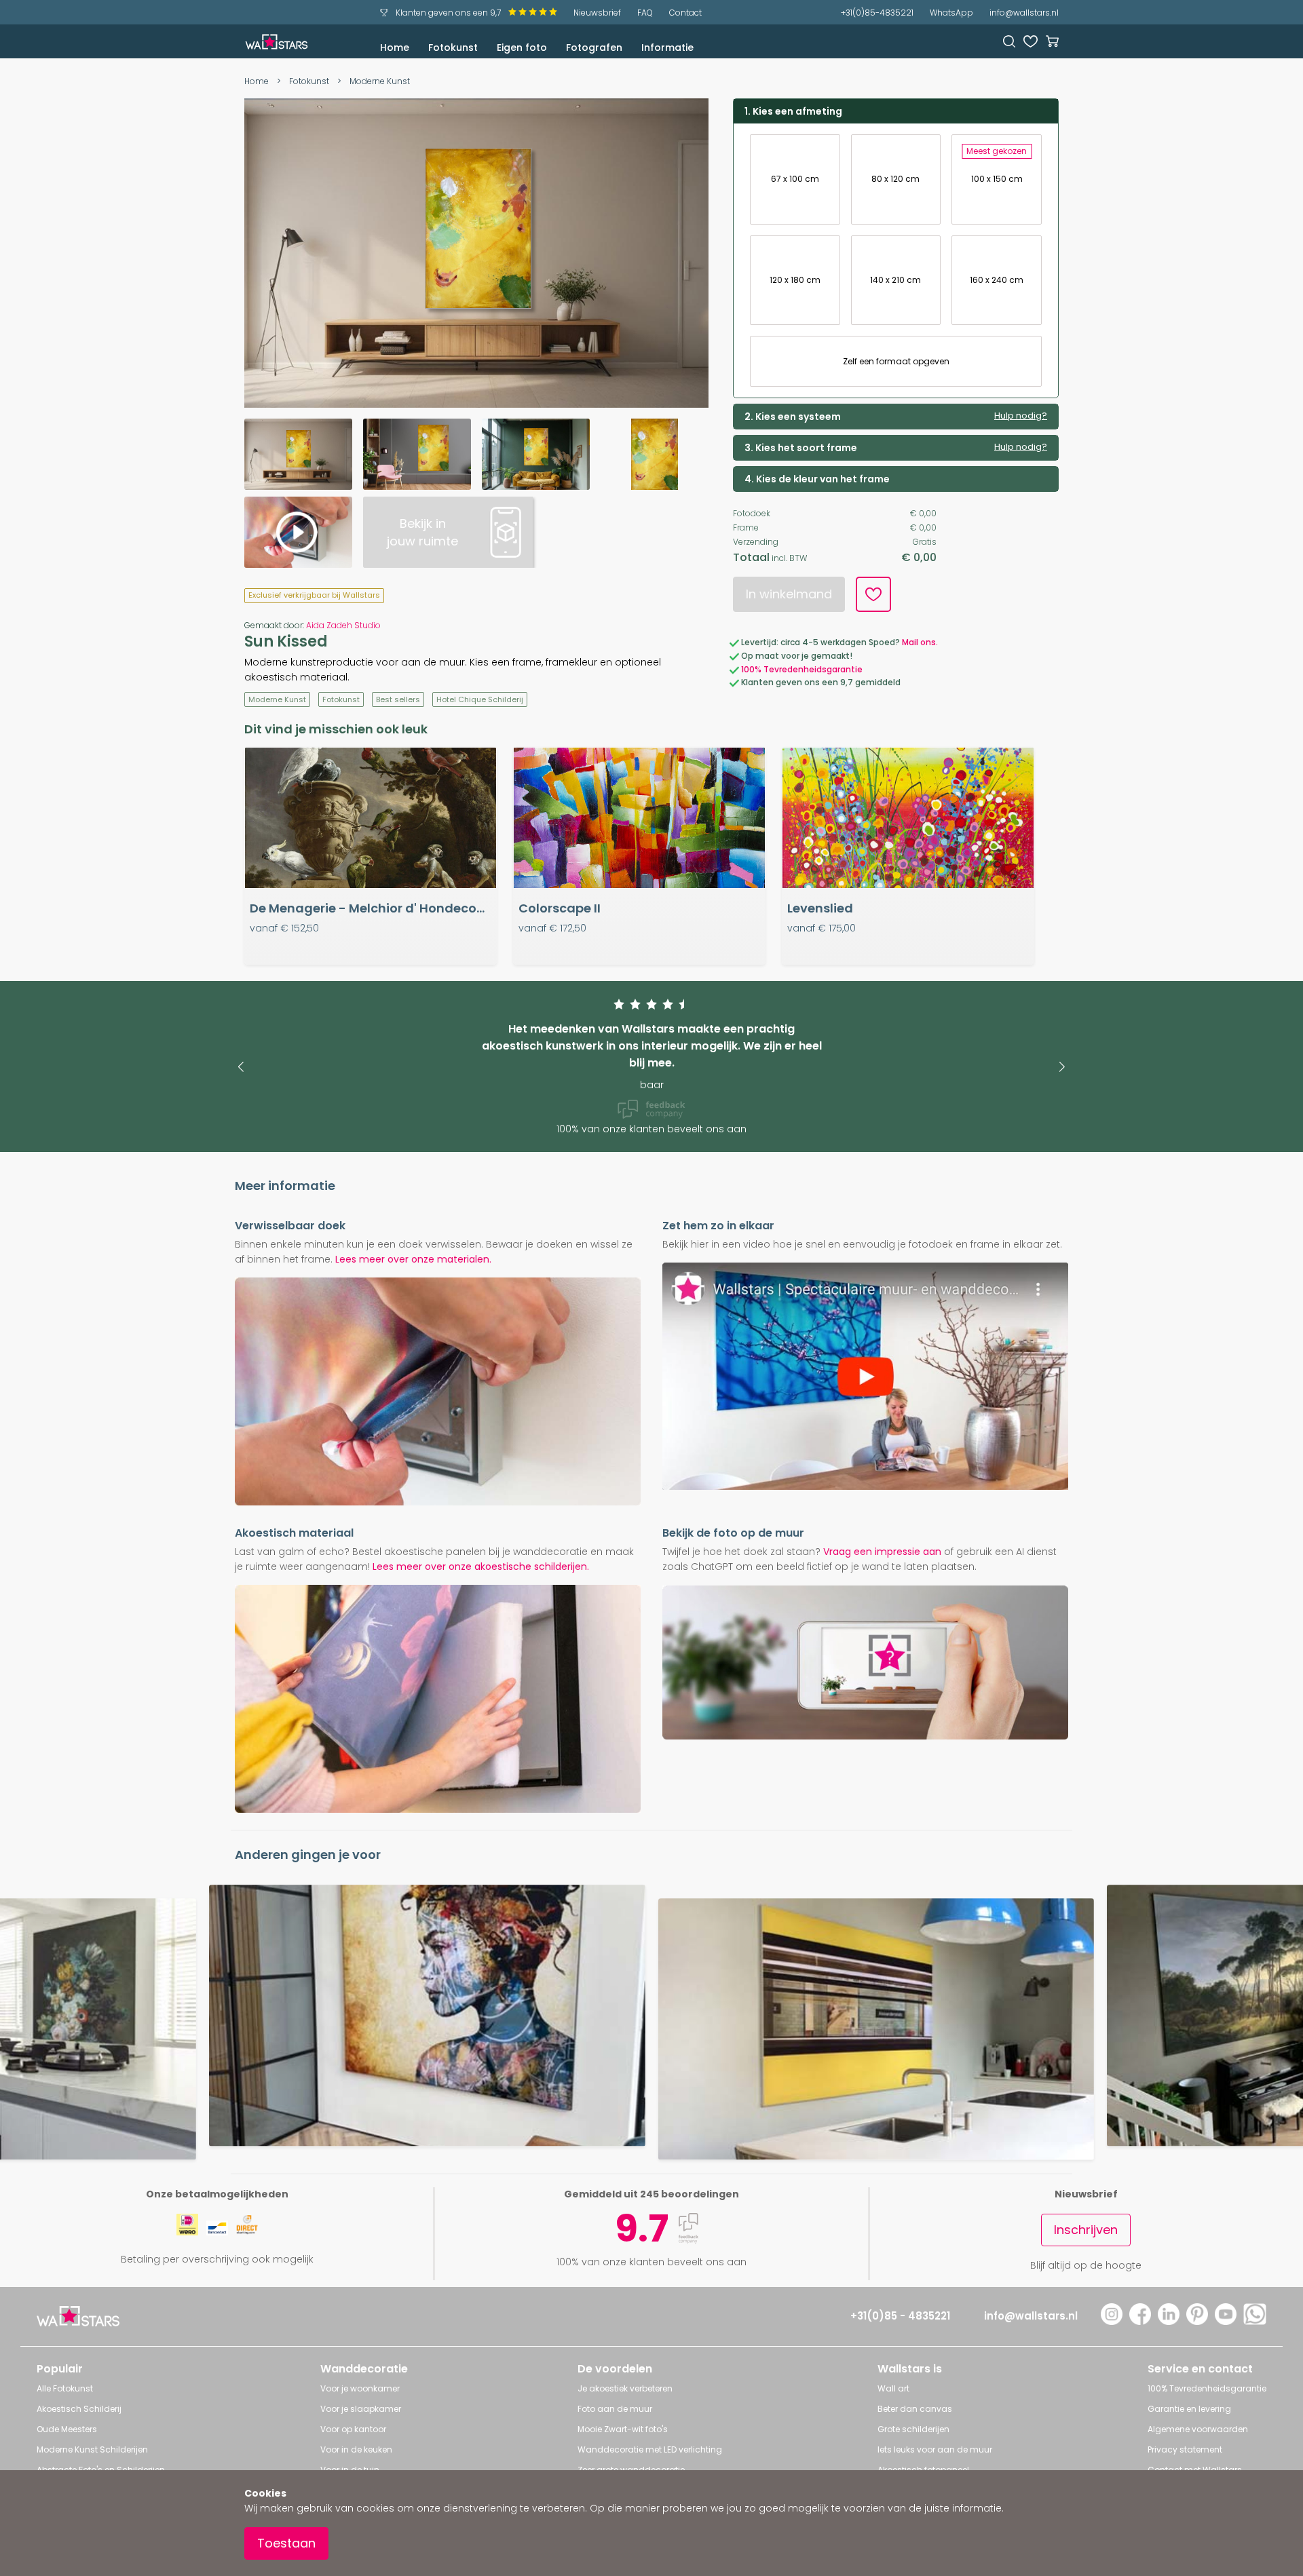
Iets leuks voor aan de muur (935, 2449)
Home (395, 47)
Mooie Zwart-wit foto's (623, 2429)
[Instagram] (1112, 2321)
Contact (685, 13)
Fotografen (594, 47)
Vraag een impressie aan (882, 1552)
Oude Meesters (67, 2429)
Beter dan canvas (915, 2409)
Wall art (893, 2388)
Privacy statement (1185, 2449)
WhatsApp (951, 13)
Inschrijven (1086, 2230)
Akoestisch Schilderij (79, 2409)
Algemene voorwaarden (1198, 2429)
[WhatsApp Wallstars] (1255, 2321)
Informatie (667, 47)
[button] (241, 1067)
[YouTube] (1226, 2321)
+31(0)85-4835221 (877, 13)
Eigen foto (522, 47)
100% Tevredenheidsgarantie (802, 669)
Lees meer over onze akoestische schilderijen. (481, 1566)
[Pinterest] (1197, 2321)
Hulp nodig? (1021, 416)
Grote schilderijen (913, 2429)
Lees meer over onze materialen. (413, 1259)
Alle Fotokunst (65, 2388)
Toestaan (286, 2543)
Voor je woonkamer (360, 2388)
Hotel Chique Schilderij (480, 699)
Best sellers (398, 699)
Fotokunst (453, 47)
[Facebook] (1140, 2321)
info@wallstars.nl (1024, 13)
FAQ (645, 13)
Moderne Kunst (380, 81)
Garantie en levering (1189, 2409)
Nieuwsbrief (597, 13)
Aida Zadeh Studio (343, 625)
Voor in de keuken (356, 2449)
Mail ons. (920, 642)
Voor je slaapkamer (361, 2409)
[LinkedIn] (1169, 2321)
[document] (651, 2523)
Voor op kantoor (353, 2429)
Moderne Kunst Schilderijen (92, 2449)
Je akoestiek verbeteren (625, 2388)
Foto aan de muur (615, 2409)
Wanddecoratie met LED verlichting (650, 2449)
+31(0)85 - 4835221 (900, 2316)
